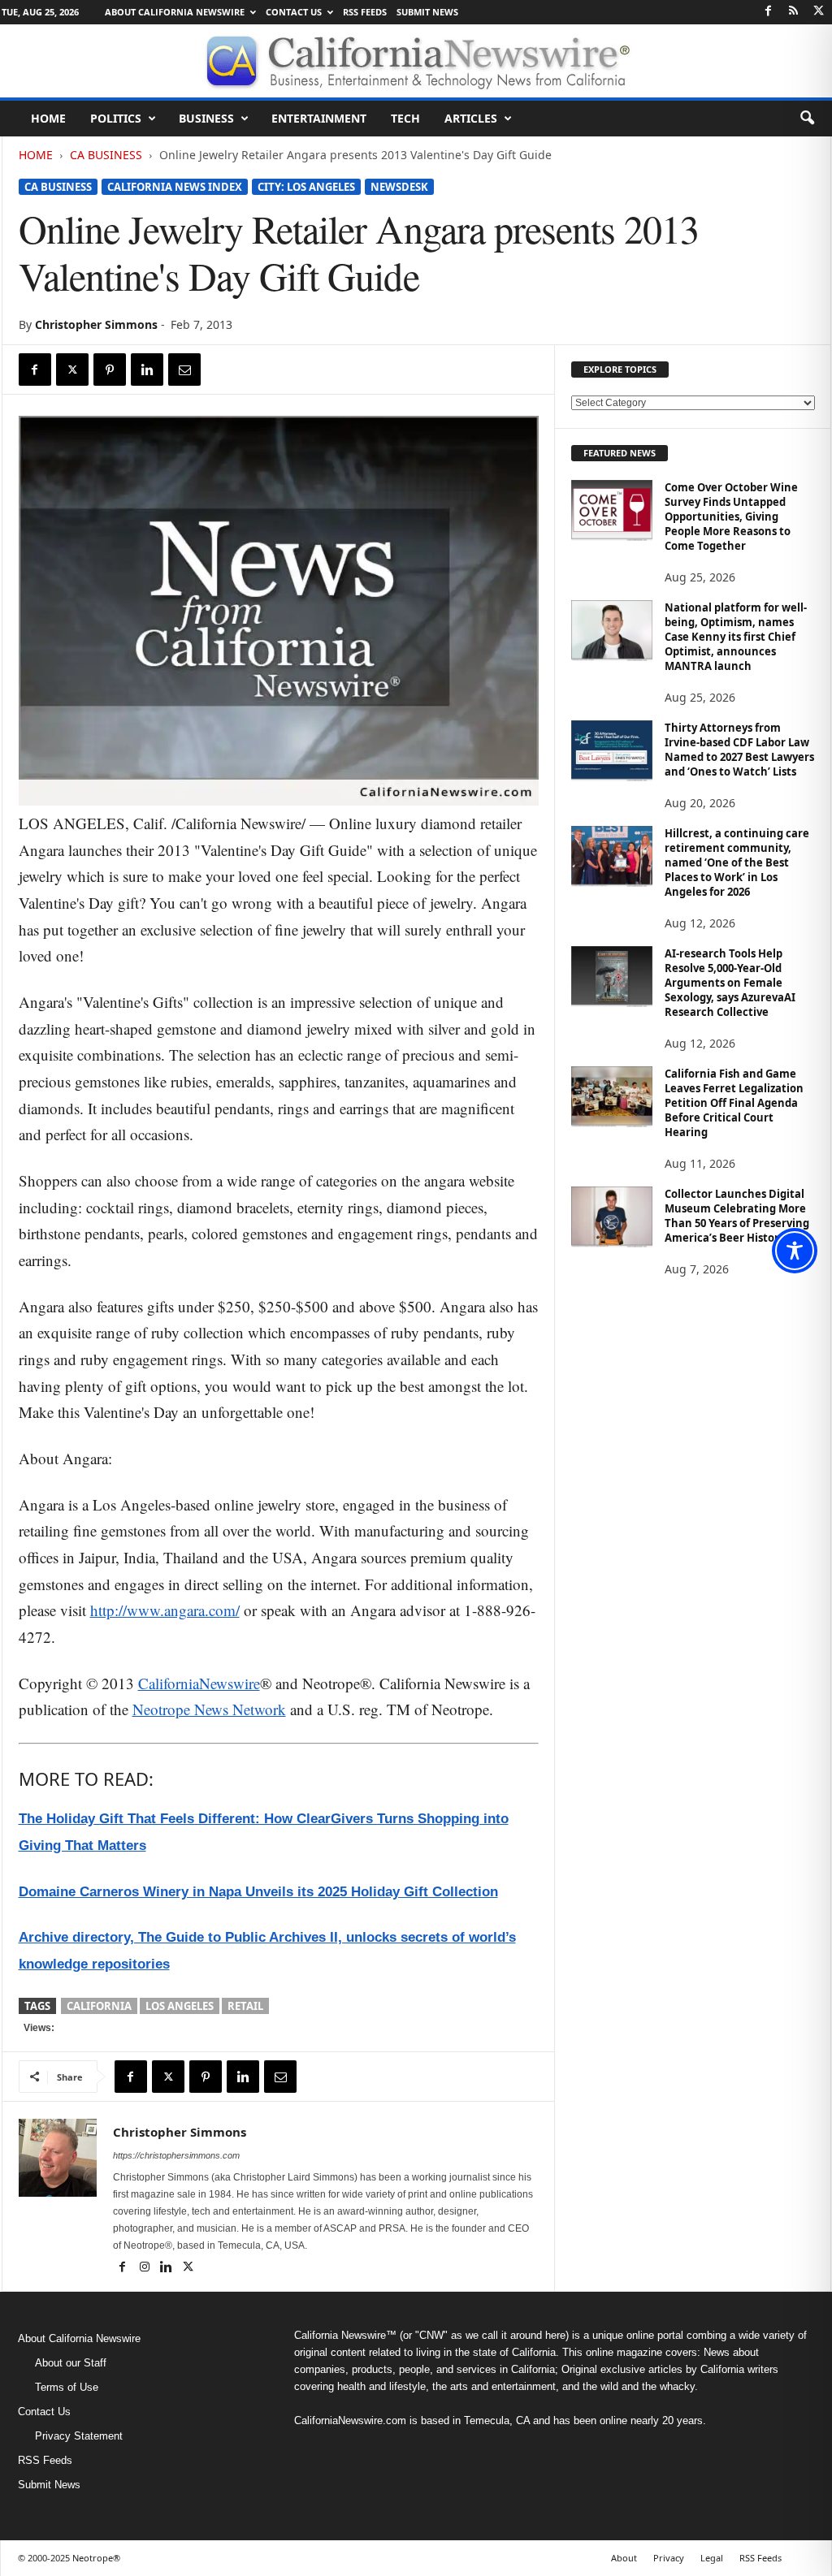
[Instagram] (146, 2268)
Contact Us (294, 12)
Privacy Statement (79, 2436)
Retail (245, 2006)
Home (48, 118)
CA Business (106, 155)
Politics (116, 118)
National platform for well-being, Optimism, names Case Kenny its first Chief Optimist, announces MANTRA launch (736, 637)
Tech (405, 118)
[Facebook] (769, 12)
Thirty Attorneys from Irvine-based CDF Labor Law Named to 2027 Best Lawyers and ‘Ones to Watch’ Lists (739, 750)
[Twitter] (819, 12)
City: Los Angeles (306, 187)
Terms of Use (67, 2387)
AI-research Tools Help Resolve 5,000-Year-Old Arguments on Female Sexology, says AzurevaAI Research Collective (730, 983)
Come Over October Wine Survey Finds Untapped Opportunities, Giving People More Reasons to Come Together (731, 516)
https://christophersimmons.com (176, 2155)
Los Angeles (180, 2006)
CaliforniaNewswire (199, 1683)
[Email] (184, 370)
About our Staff (71, 2363)
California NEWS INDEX (175, 187)
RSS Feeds (365, 12)
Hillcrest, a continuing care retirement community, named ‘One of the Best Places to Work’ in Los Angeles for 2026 (737, 862)
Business (206, 118)
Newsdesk (399, 187)
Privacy (669, 2558)
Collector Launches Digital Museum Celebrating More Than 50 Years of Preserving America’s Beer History (737, 1216)
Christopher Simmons (96, 324)
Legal (712, 2558)
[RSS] (794, 12)
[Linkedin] (147, 370)
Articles (471, 118)
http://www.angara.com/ (165, 1610)
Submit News (427, 12)
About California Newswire (175, 12)
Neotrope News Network (209, 1709)
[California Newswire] (416, 61)
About (624, 2558)
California (99, 2006)
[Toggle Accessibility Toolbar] (795, 1251)
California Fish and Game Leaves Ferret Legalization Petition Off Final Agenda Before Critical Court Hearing (734, 1103)
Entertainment (319, 118)
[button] (807, 119)
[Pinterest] (110, 370)
